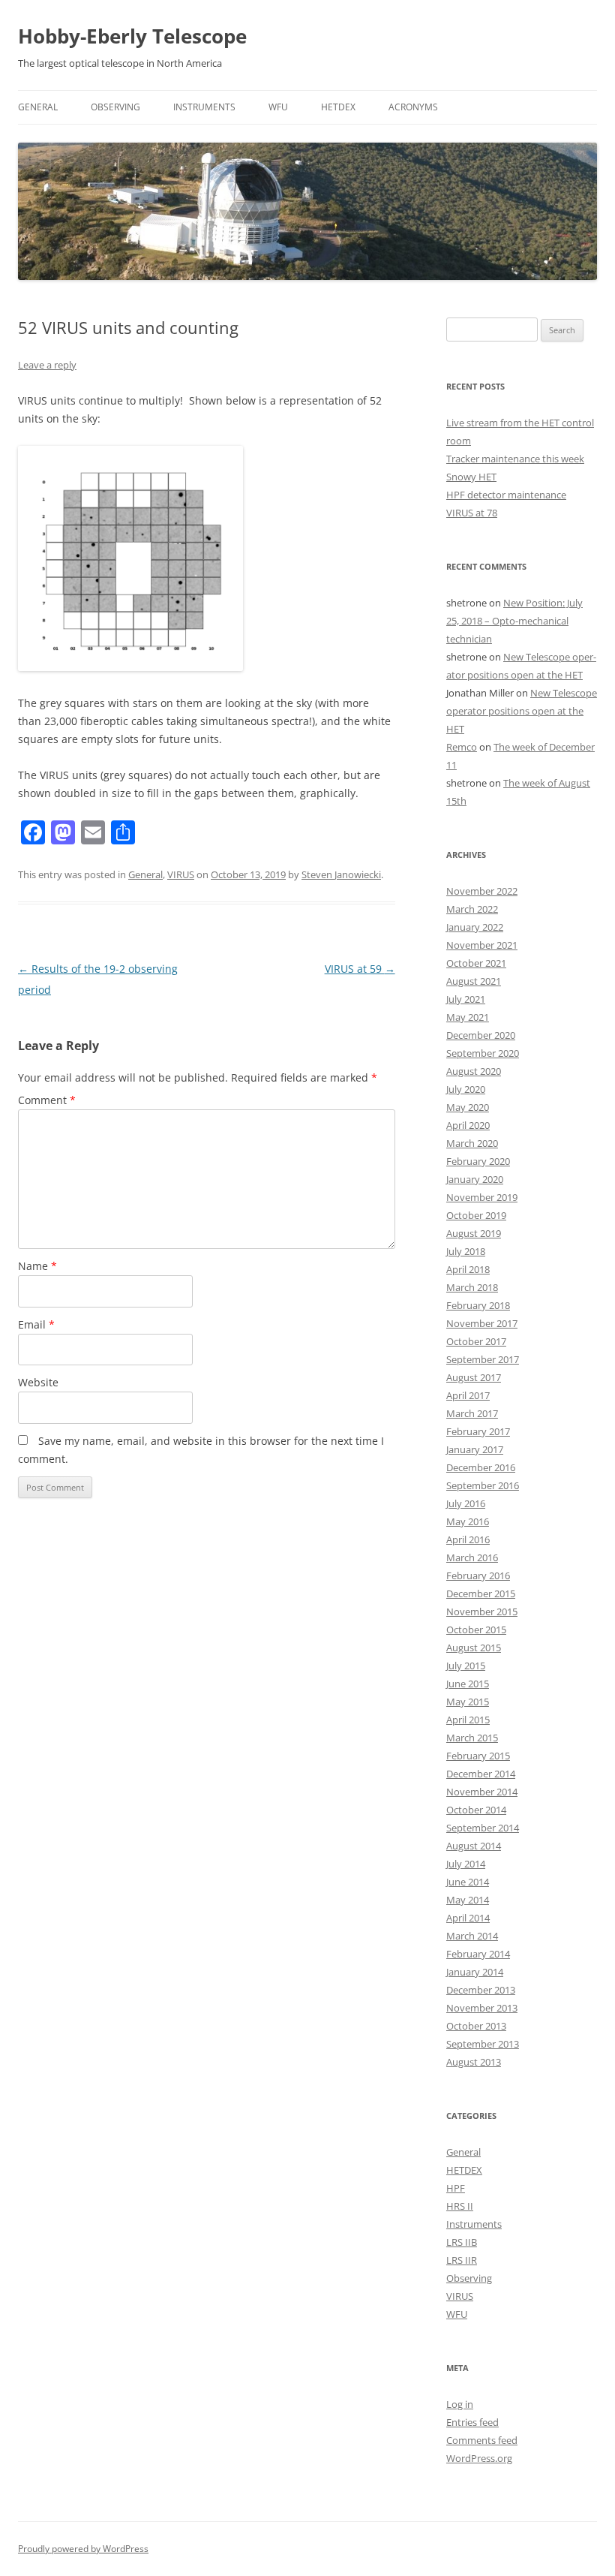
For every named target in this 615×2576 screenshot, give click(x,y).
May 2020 (468, 1107)
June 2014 (468, 1882)
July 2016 (466, 1503)
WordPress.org (479, 2458)
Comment (47, 1100)
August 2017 (474, 1377)
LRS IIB (462, 2242)
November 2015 (482, 1612)
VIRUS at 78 (472, 513)
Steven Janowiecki (341, 874)
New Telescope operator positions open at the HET (522, 711)
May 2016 (468, 1521)
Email (36, 1324)
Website (38, 1382)
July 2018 (466, 1251)
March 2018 (472, 1287)
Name (37, 1266)
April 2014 (468, 1918)
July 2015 (466, 1666)
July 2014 (466, 1864)
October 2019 (476, 1215)
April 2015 (468, 1720)
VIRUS (181, 874)
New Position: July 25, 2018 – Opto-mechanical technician (514, 621)
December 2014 (481, 1774)
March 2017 (472, 1413)
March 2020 (472, 1143)
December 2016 (481, 1467)
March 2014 (472, 1936)
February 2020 (478, 1161)
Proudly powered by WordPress (83, 2549)
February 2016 (478, 1575)
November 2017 (482, 1323)
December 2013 (481, 1990)
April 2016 (468, 1539)
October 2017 (476, 1341)
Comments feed (482, 2440)
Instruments (204, 107)
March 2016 (472, 1557)
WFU (278, 107)
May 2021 (468, 1017)
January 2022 (475, 927)
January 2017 (475, 1449)
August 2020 (474, 1071)
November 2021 (482, 945)
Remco (462, 747)
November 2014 (482, 1792)
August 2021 (474, 981)
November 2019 (482, 1197)
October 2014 (476, 1810)
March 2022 (472, 909)
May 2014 (468, 1900)
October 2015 (476, 1630)
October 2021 (476, 963)
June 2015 (468, 1684)
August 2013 (474, 2062)
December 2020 (481, 1035)
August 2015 (474, 1648)
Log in (460, 2404)
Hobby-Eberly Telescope (132, 36)
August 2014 (474, 1846)
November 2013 (482, 2008)
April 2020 (468, 1125)
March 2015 (472, 1738)
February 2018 (478, 1305)
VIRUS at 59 (360, 969)
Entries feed (472, 2422)
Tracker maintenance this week (515, 459)
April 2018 (468, 1269)
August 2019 (474, 1233)
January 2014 (475, 1972)
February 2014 (478, 1954)
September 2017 (483, 1359)
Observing (115, 107)
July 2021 (466, 999)
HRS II (460, 2206)
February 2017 (478, 1431)
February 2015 (478, 1756)
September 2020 (483, 1053)
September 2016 (483, 1485)
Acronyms (413, 107)
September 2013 (483, 2044)
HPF (456, 2188)
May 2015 (468, 1702)
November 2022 (482, 891)
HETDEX (338, 107)
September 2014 (483, 1828)
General (38, 107)
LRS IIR (462, 2260)
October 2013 (476, 2026)
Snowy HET (471, 477)
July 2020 (466, 1089)
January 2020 (475, 1179)
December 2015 (481, 1593)
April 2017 (468, 1395)
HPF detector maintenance (506, 495)
